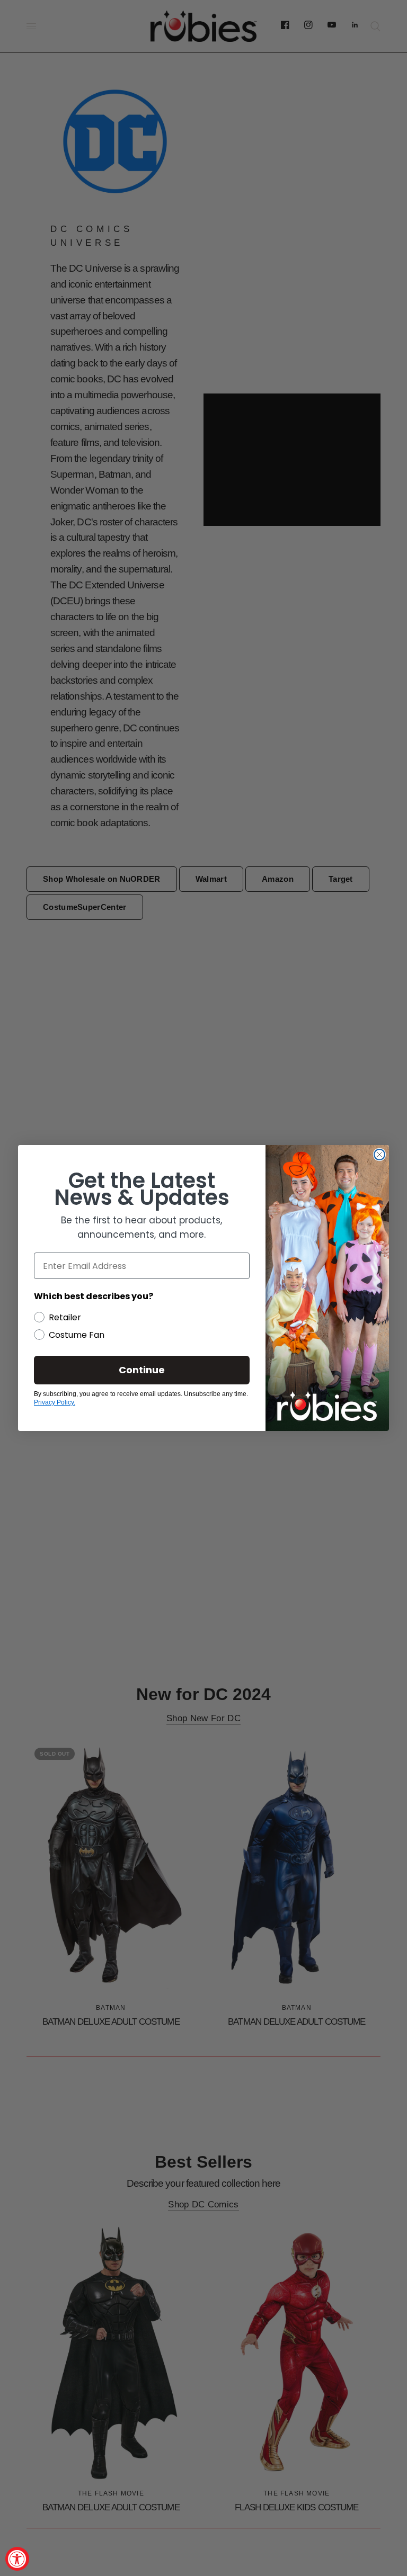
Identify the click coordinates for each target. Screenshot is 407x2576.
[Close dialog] (379, 1155)
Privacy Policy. (55, 1402)
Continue (142, 1370)
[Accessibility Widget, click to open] (17, 2559)
